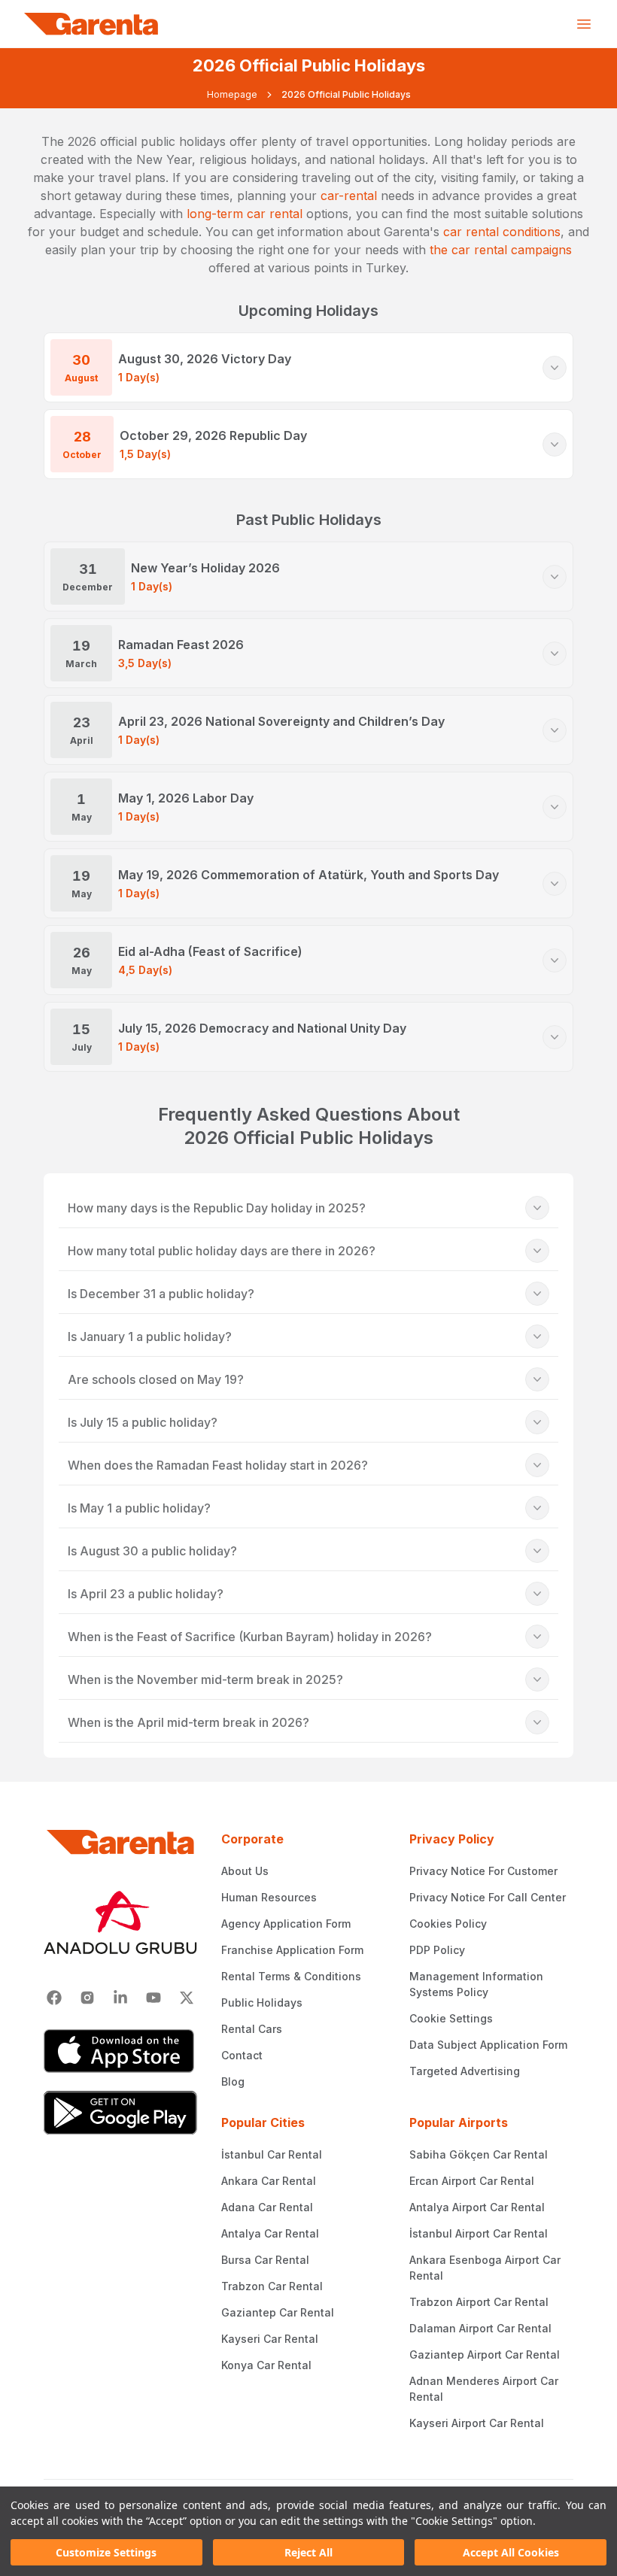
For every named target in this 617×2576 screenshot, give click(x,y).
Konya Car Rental (266, 2365)
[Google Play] (120, 2113)
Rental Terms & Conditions (291, 1976)
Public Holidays (262, 2003)
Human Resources (269, 1897)
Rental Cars (252, 2029)
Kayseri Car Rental (270, 2339)
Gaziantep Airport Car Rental (485, 2355)
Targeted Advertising (465, 2071)
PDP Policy (437, 1950)
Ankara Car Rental (269, 2181)
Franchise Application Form (292, 1950)
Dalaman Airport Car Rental (480, 2328)
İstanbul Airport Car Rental (479, 2233)
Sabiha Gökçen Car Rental (479, 2154)
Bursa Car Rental (265, 2260)
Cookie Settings (451, 2018)
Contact (242, 2055)
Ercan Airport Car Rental (472, 2181)
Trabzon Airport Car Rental (479, 2302)
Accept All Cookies (511, 2552)
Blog (233, 2081)
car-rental (349, 196)
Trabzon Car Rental (272, 2286)
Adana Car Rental (267, 2207)
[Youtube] (153, 1998)
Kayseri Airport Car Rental (477, 2423)
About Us (245, 1871)
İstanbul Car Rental (272, 2154)
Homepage (232, 94)
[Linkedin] (120, 1998)
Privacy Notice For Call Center (488, 1897)
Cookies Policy (448, 1924)
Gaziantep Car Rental (278, 2312)
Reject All (308, 2552)
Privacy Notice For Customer (483, 1871)
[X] (187, 1998)
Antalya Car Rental (270, 2233)
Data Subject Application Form (488, 2045)
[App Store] (120, 2051)
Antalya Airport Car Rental (477, 2207)
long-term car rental (245, 214)
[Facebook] (54, 1998)
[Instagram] (87, 1998)
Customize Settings (106, 2552)
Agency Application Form (286, 1924)
